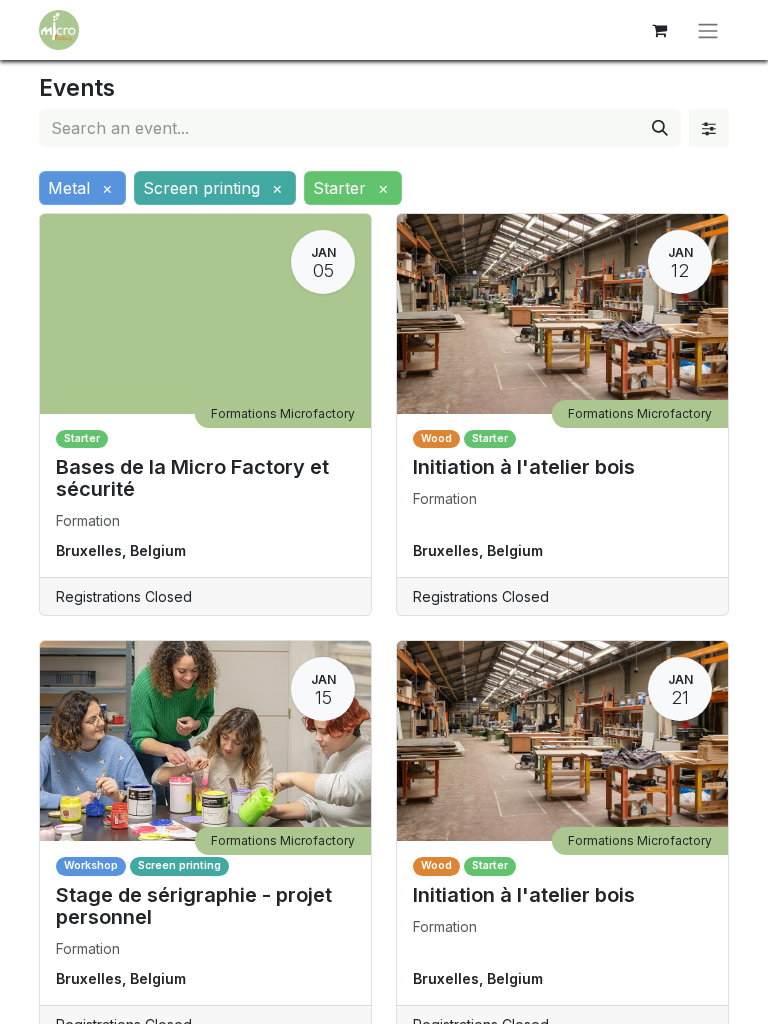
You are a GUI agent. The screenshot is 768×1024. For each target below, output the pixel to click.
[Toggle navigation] (708, 30)
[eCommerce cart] (659, 30)
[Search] (660, 128)
